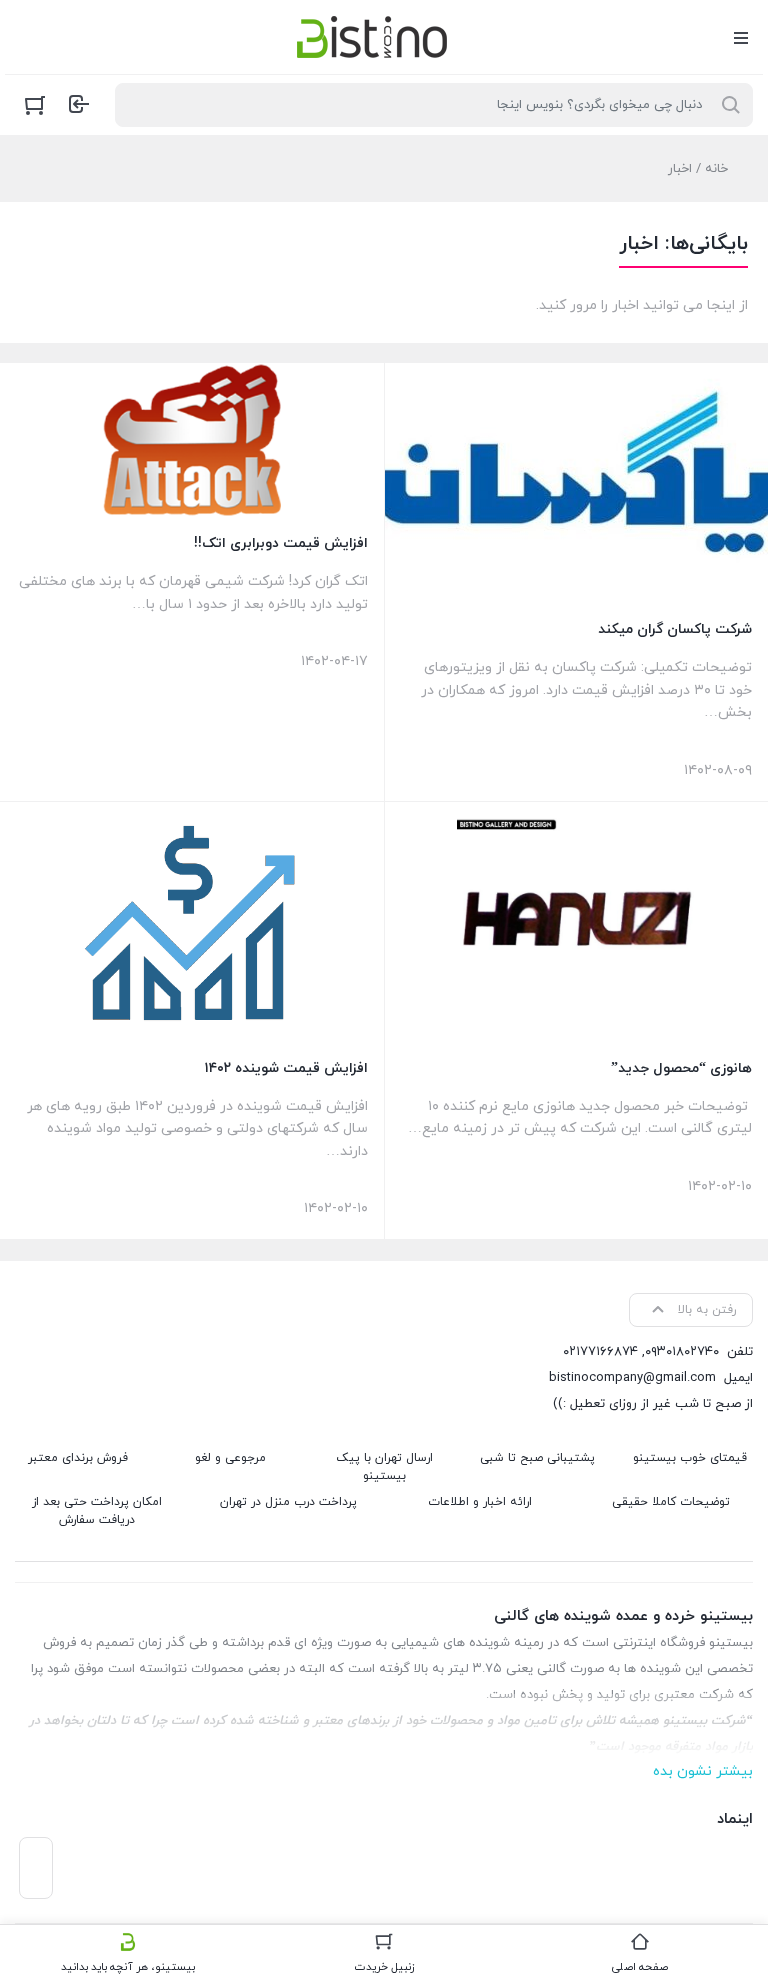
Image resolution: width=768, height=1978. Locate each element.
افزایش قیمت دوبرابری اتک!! (281, 543)
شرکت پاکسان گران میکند (675, 629)
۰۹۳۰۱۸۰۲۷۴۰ (682, 1352)
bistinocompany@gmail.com (632, 1378)
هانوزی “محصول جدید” (681, 1068)
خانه (716, 169)
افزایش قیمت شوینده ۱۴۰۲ (286, 1068)
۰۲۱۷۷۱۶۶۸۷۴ (600, 1352)
